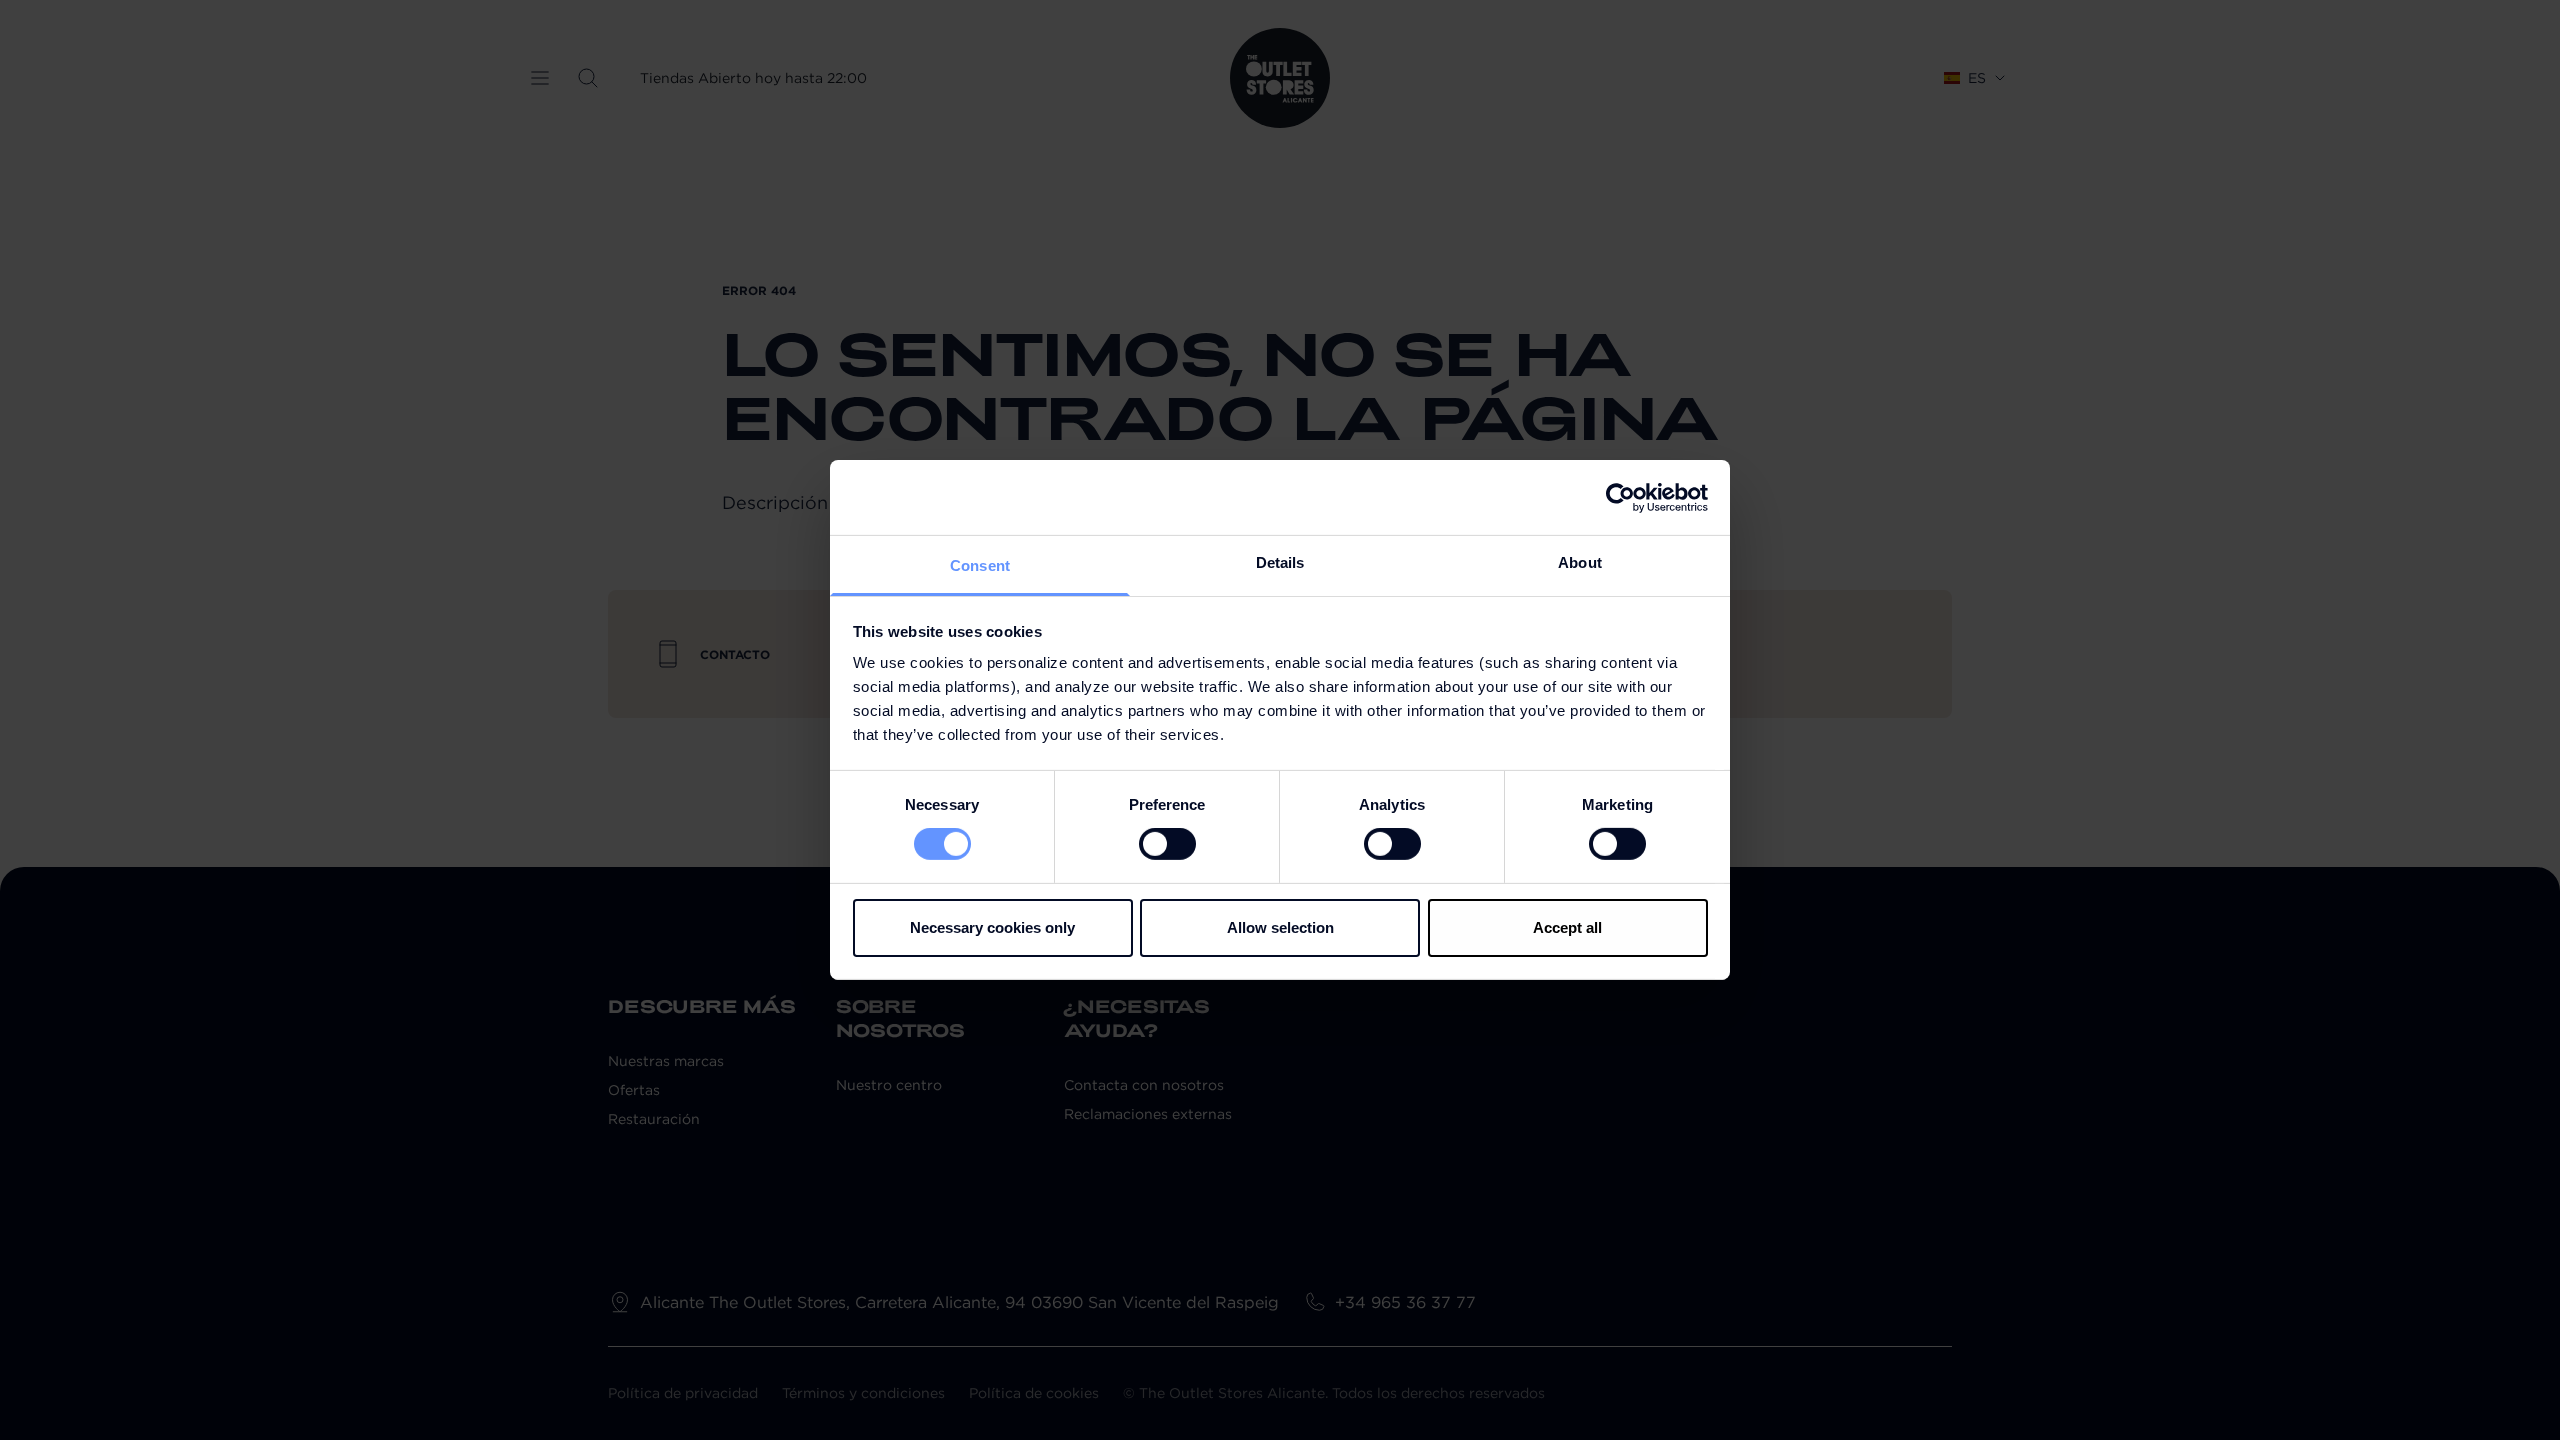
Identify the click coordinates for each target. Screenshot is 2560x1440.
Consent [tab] (980, 565)
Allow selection (1280, 927)
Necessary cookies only (992, 927)
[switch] (1167, 844)
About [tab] (1580, 562)
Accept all (1567, 927)
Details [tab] (1280, 562)
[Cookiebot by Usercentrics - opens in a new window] (1620, 497)
